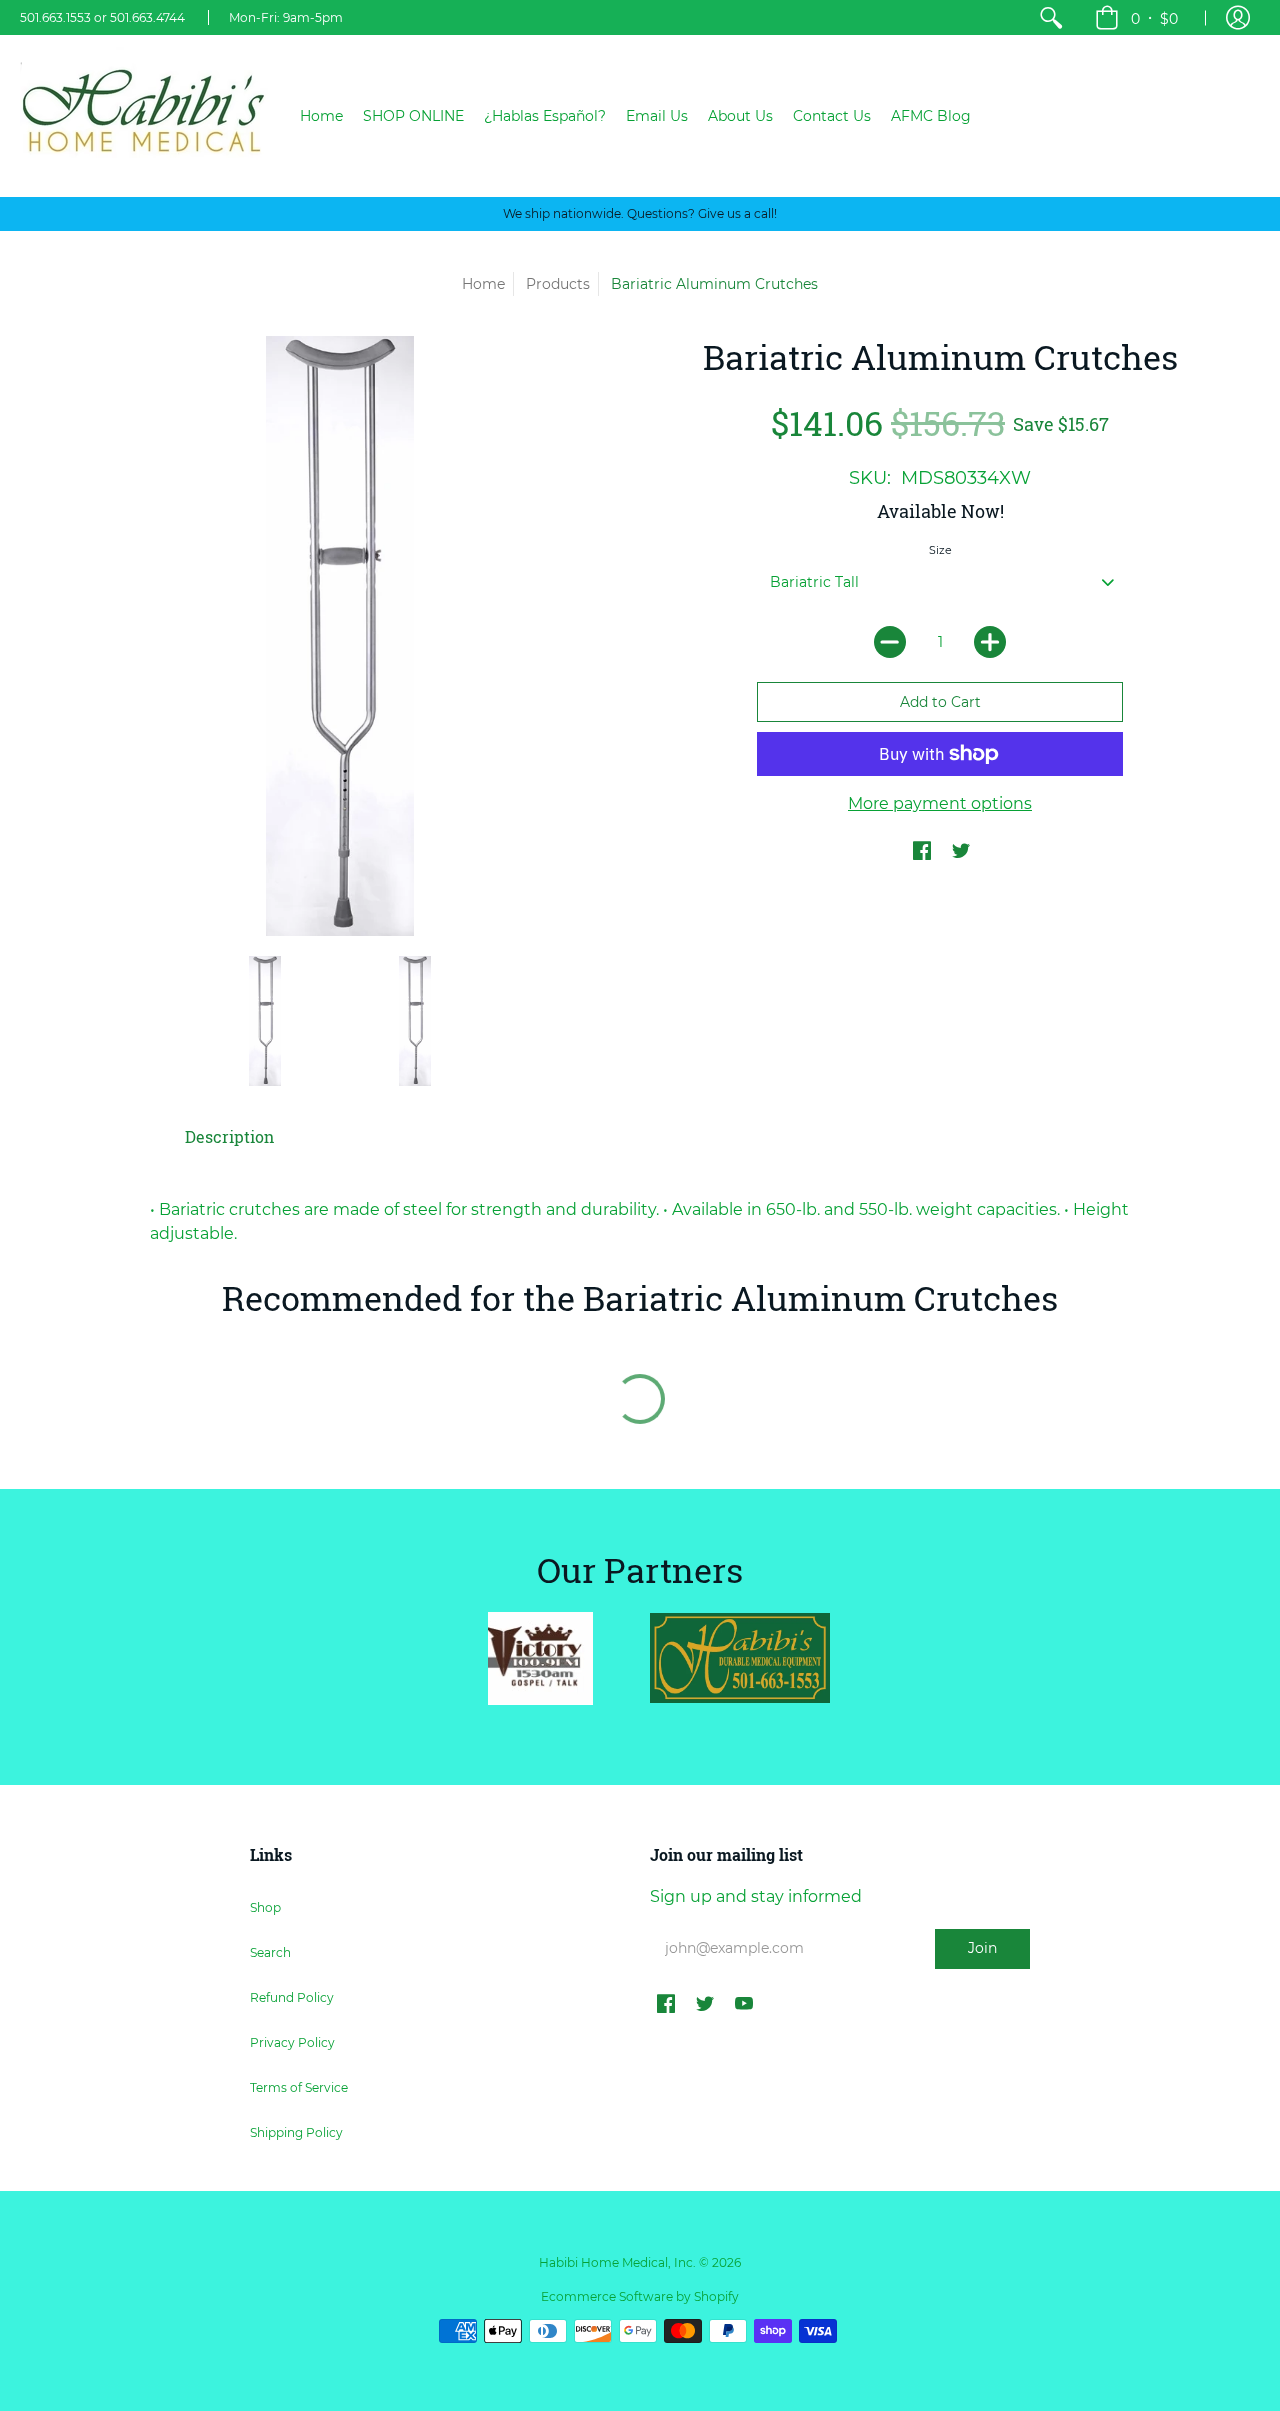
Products (558, 284)
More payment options (940, 803)
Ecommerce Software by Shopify (640, 2296)
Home (483, 284)
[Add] (990, 642)
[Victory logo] (540, 1658)
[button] (1136, 17)
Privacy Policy (292, 2042)
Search (270, 1952)
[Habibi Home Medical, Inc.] (145, 116)
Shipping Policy (296, 2132)
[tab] (229, 1137)
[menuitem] (1051, 17)
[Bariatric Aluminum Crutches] (265, 1021)
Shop (265, 1907)
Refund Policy (292, 1997)
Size (940, 550)
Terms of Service (299, 2087)
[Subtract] (890, 642)
